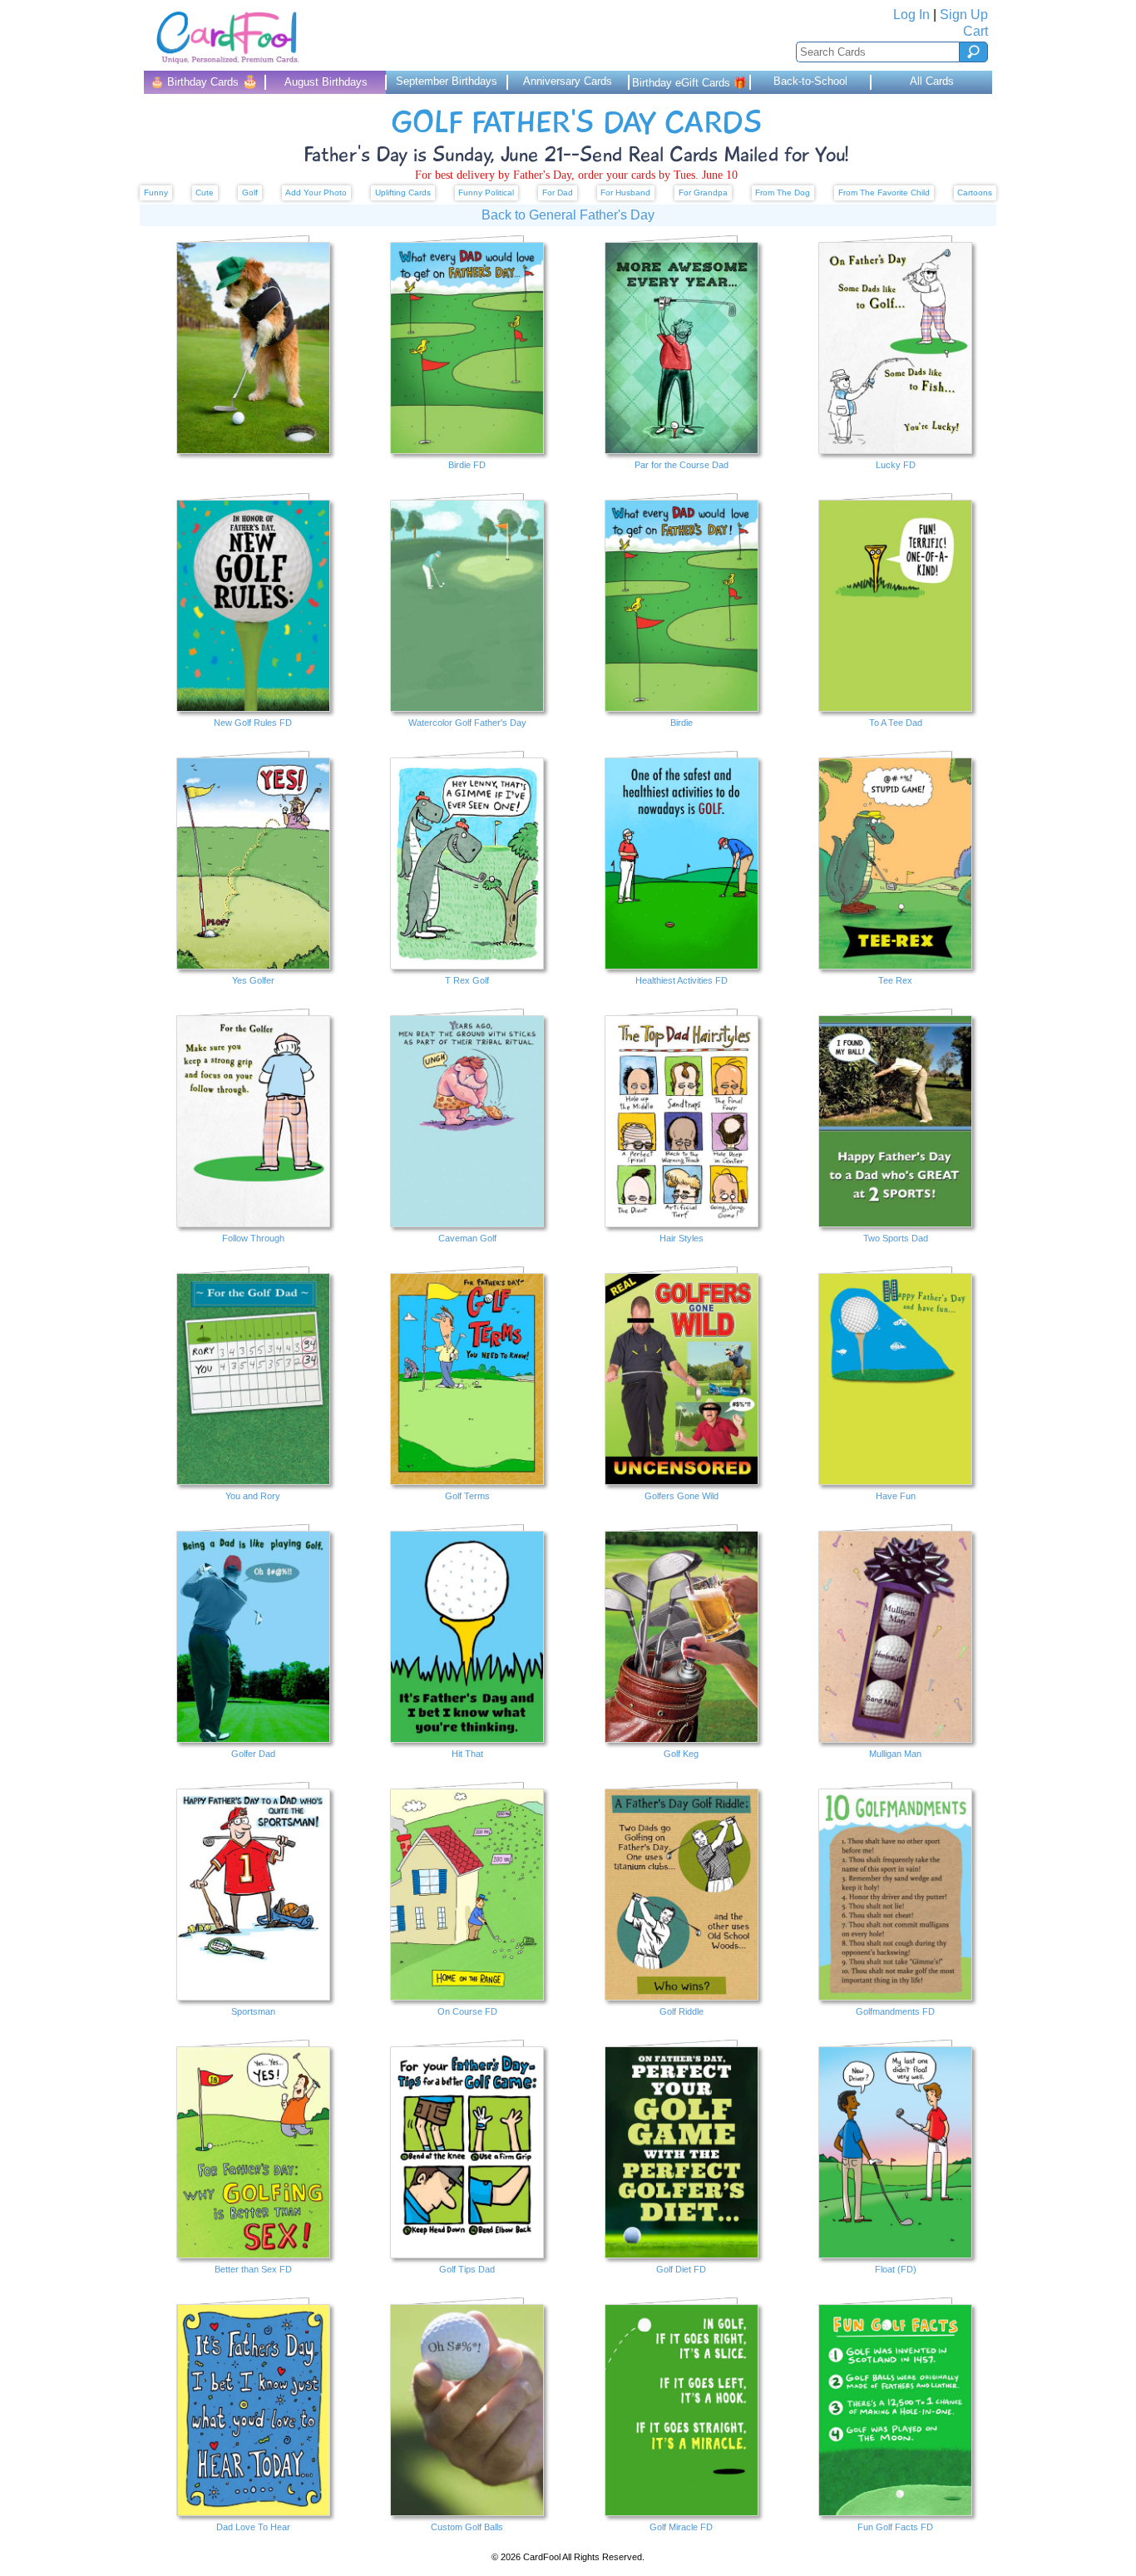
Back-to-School (810, 81)
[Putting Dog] (253, 358)
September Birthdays (447, 81)
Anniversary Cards (568, 81)
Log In (911, 15)
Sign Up (964, 15)
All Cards (932, 81)
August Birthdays (326, 82)
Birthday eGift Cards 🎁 (689, 83)
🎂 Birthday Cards (204, 81)
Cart (975, 31)
